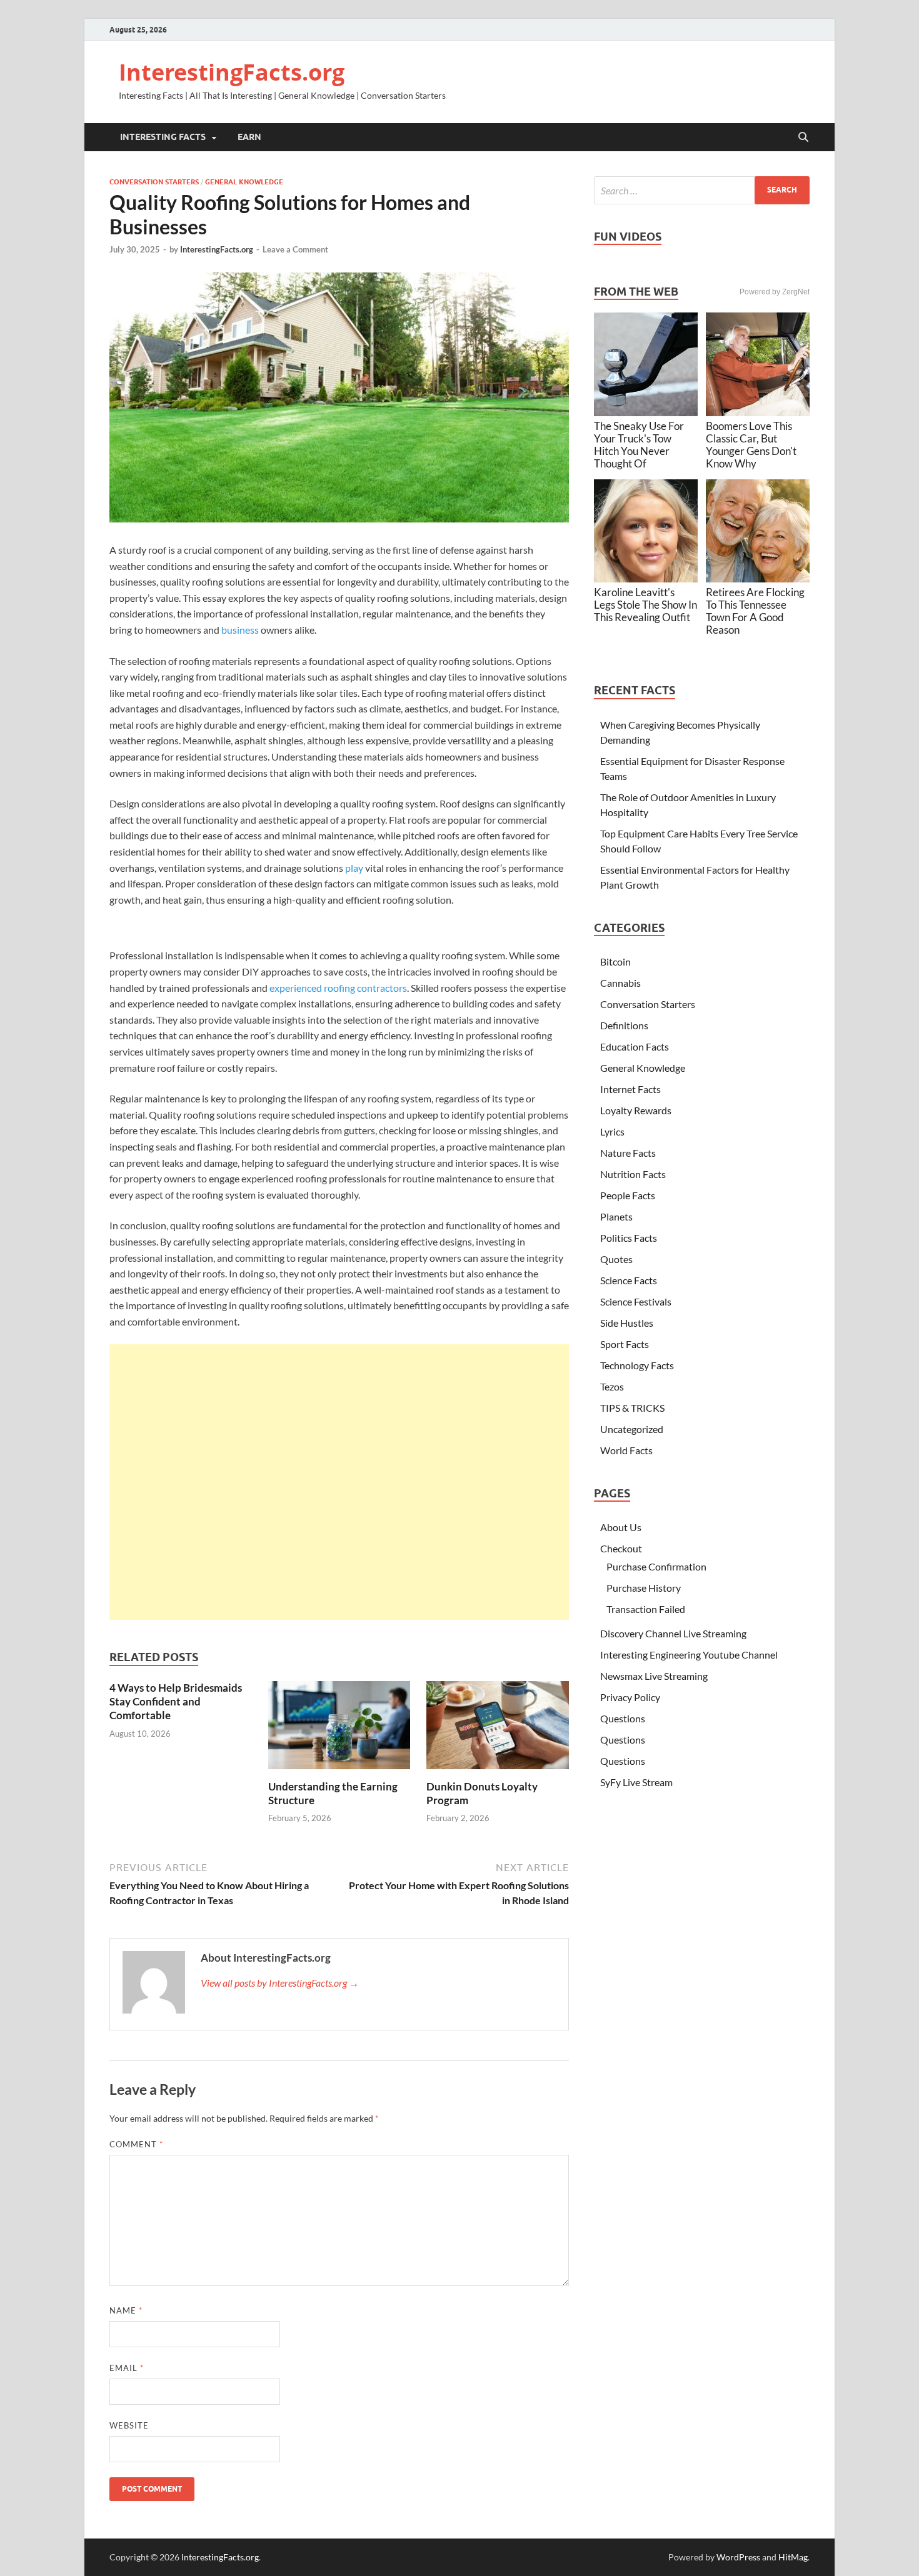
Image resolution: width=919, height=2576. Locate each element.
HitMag (793, 2557)
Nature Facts (628, 1153)
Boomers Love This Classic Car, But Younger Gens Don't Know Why (751, 445)
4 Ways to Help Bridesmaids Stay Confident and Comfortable (176, 1701)
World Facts (626, 1450)
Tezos (612, 1386)
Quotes (616, 1259)
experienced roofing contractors (338, 988)
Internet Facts (630, 1089)
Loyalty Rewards (636, 1110)
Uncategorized (632, 1429)
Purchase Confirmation (656, 1566)
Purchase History (644, 1588)
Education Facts (635, 1046)
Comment (136, 2144)
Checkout (621, 1548)
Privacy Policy (630, 1697)
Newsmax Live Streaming (654, 1676)
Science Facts (629, 1280)
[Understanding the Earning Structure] (339, 1729)
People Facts (628, 1195)
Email (127, 2368)
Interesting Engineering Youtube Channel (689, 1655)
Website (129, 2425)
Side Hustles (627, 1323)
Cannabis (620, 983)
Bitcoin (615, 961)
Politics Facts (629, 1238)
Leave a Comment (295, 249)
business (240, 630)
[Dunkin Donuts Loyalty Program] (498, 1729)
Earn (249, 137)
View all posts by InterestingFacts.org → (280, 1983)
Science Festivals (636, 1301)
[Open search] (803, 137)
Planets (616, 1216)
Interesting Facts (163, 137)
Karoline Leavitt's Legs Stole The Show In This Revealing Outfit (645, 605)
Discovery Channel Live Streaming (673, 1633)
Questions (623, 1718)
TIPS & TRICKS (632, 1408)
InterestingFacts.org (232, 72)
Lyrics (612, 1131)
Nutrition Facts (633, 1174)
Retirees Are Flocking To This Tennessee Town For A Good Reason (755, 611)
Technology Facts (637, 1365)
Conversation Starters (154, 182)
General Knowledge (244, 182)
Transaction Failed (646, 1609)
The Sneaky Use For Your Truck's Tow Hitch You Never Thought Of (639, 445)
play (354, 868)
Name (126, 2310)
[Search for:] (702, 190)
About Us (621, 1527)
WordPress (738, 2557)
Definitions (624, 1025)
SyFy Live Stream (636, 1782)
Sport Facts (625, 1344)
